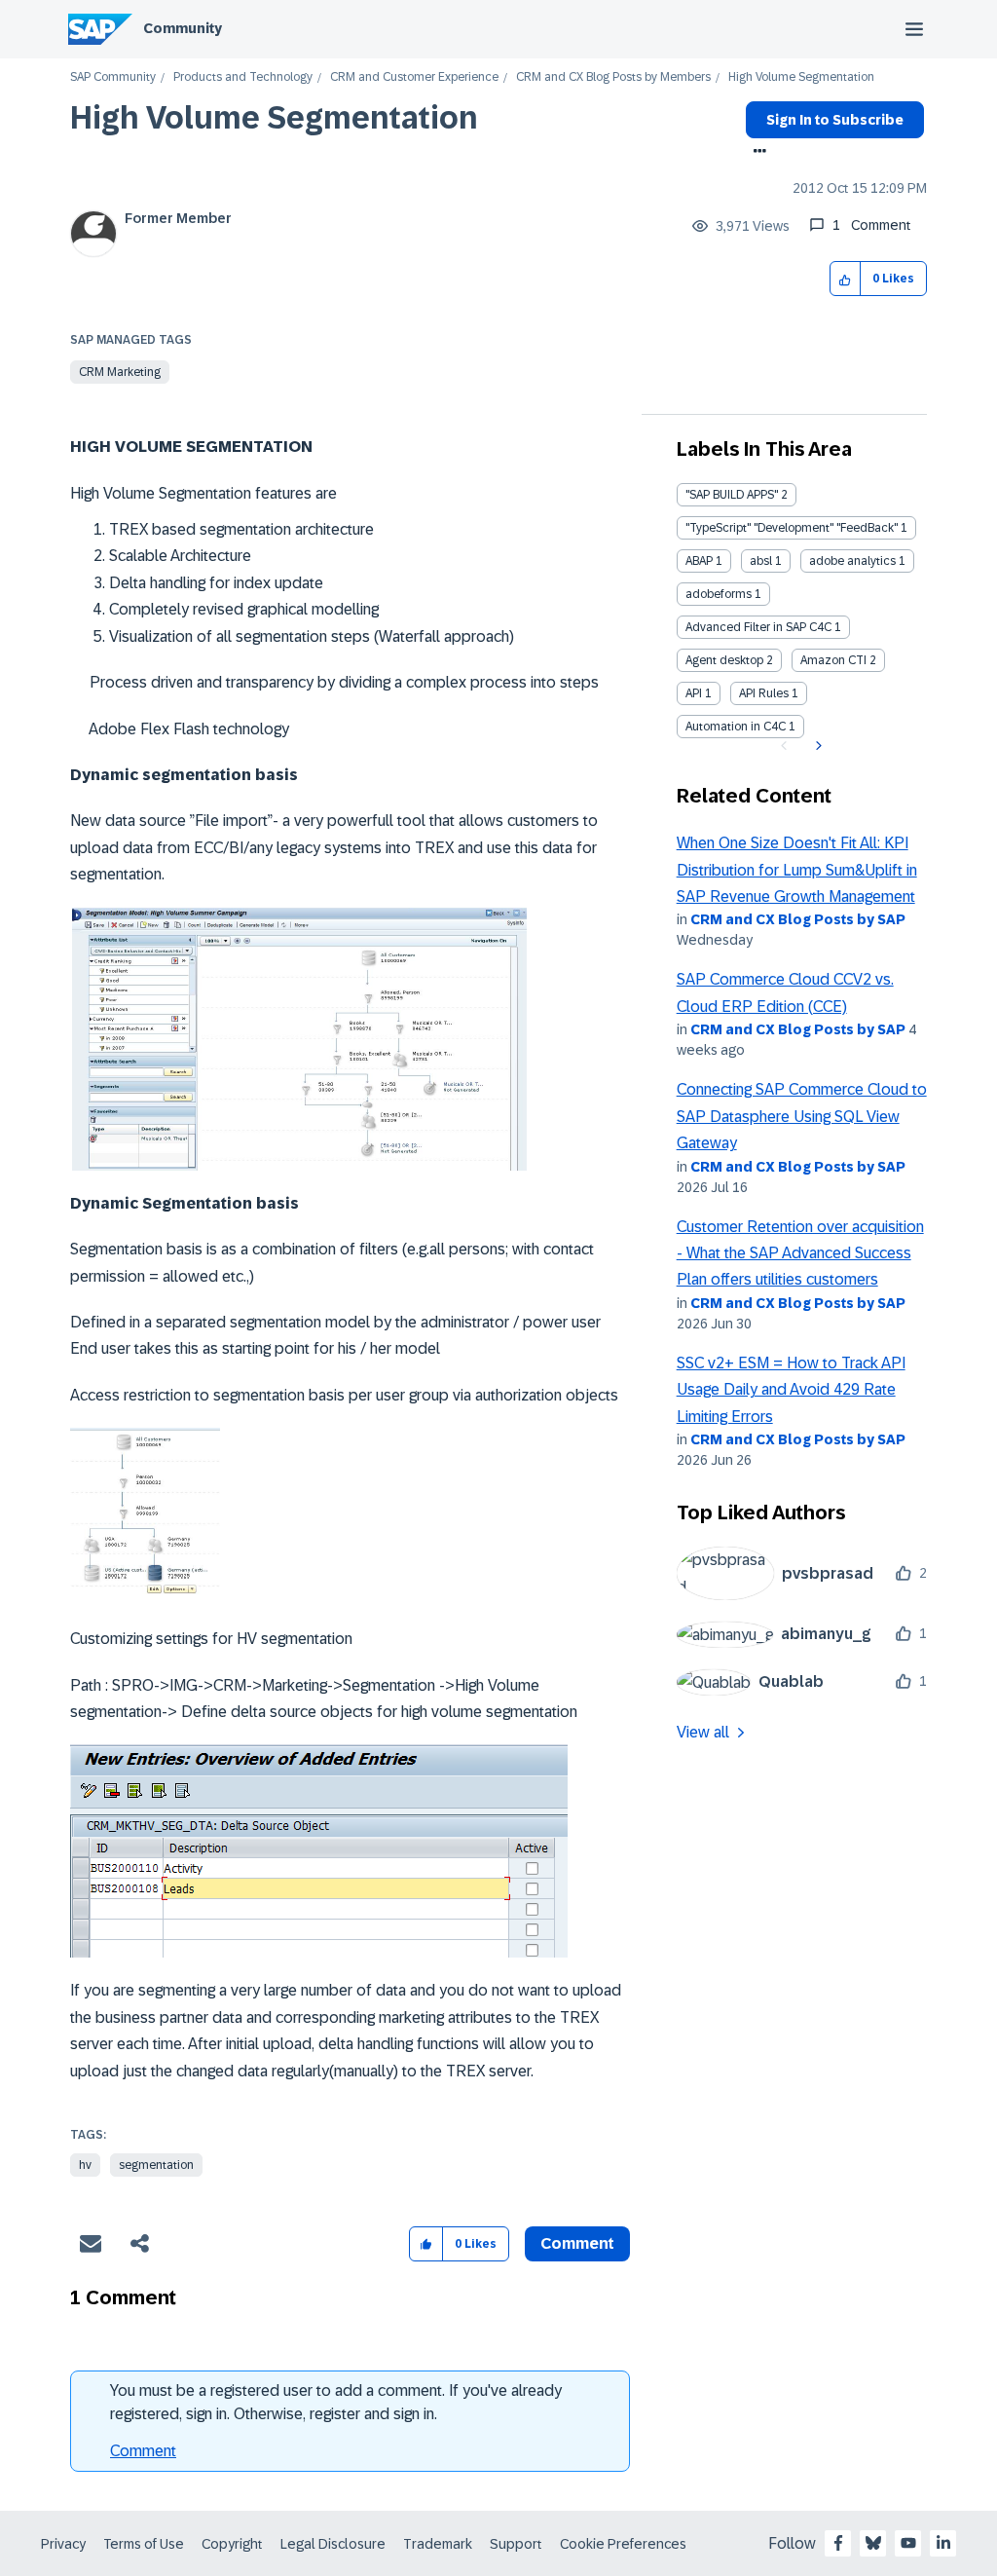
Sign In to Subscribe (835, 120)
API (694, 693)
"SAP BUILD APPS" (732, 495)
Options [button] (756, 153)
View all (703, 1732)
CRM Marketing (120, 372)
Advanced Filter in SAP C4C (758, 627)
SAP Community (113, 77)
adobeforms (719, 594)
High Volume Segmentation (274, 118)
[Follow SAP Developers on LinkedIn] (943, 2543)
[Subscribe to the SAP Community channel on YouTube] (908, 2543)
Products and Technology (243, 77)
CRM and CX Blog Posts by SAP (798, 919)
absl (761, 561)
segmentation (156, 2165)
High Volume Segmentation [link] (801, 77)
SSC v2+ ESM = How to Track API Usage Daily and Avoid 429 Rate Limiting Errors (791, 1390)
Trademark (438, 2544)
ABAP (699, 561)
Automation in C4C (736, 727)
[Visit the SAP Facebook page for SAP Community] (838, 2543)
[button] (846, 279)
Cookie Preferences (623, 2544)
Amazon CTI (833, 660)
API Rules (764, 693)
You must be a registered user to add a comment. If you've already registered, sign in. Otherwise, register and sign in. (336, 2402)
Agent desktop (724, 660)
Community (183, 28)
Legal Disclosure (333, 2544)
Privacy (63, 2544)
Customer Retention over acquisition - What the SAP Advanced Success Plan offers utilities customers (800, 1253)
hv (85, 2165)
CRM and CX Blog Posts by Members (613, 77)
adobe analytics (852, 561)
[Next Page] (816, 746)
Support (516, 2544)
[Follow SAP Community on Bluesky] (873, 2543)
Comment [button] (577, 2243)
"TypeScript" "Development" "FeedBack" (792, 528)
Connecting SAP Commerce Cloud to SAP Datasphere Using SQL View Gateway (802, 1116)
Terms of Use (144, 2544)
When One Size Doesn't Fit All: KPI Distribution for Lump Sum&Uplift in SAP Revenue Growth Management (797, 870)
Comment (143, 2451)
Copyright (232, 2544)
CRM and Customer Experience (414, 77)
